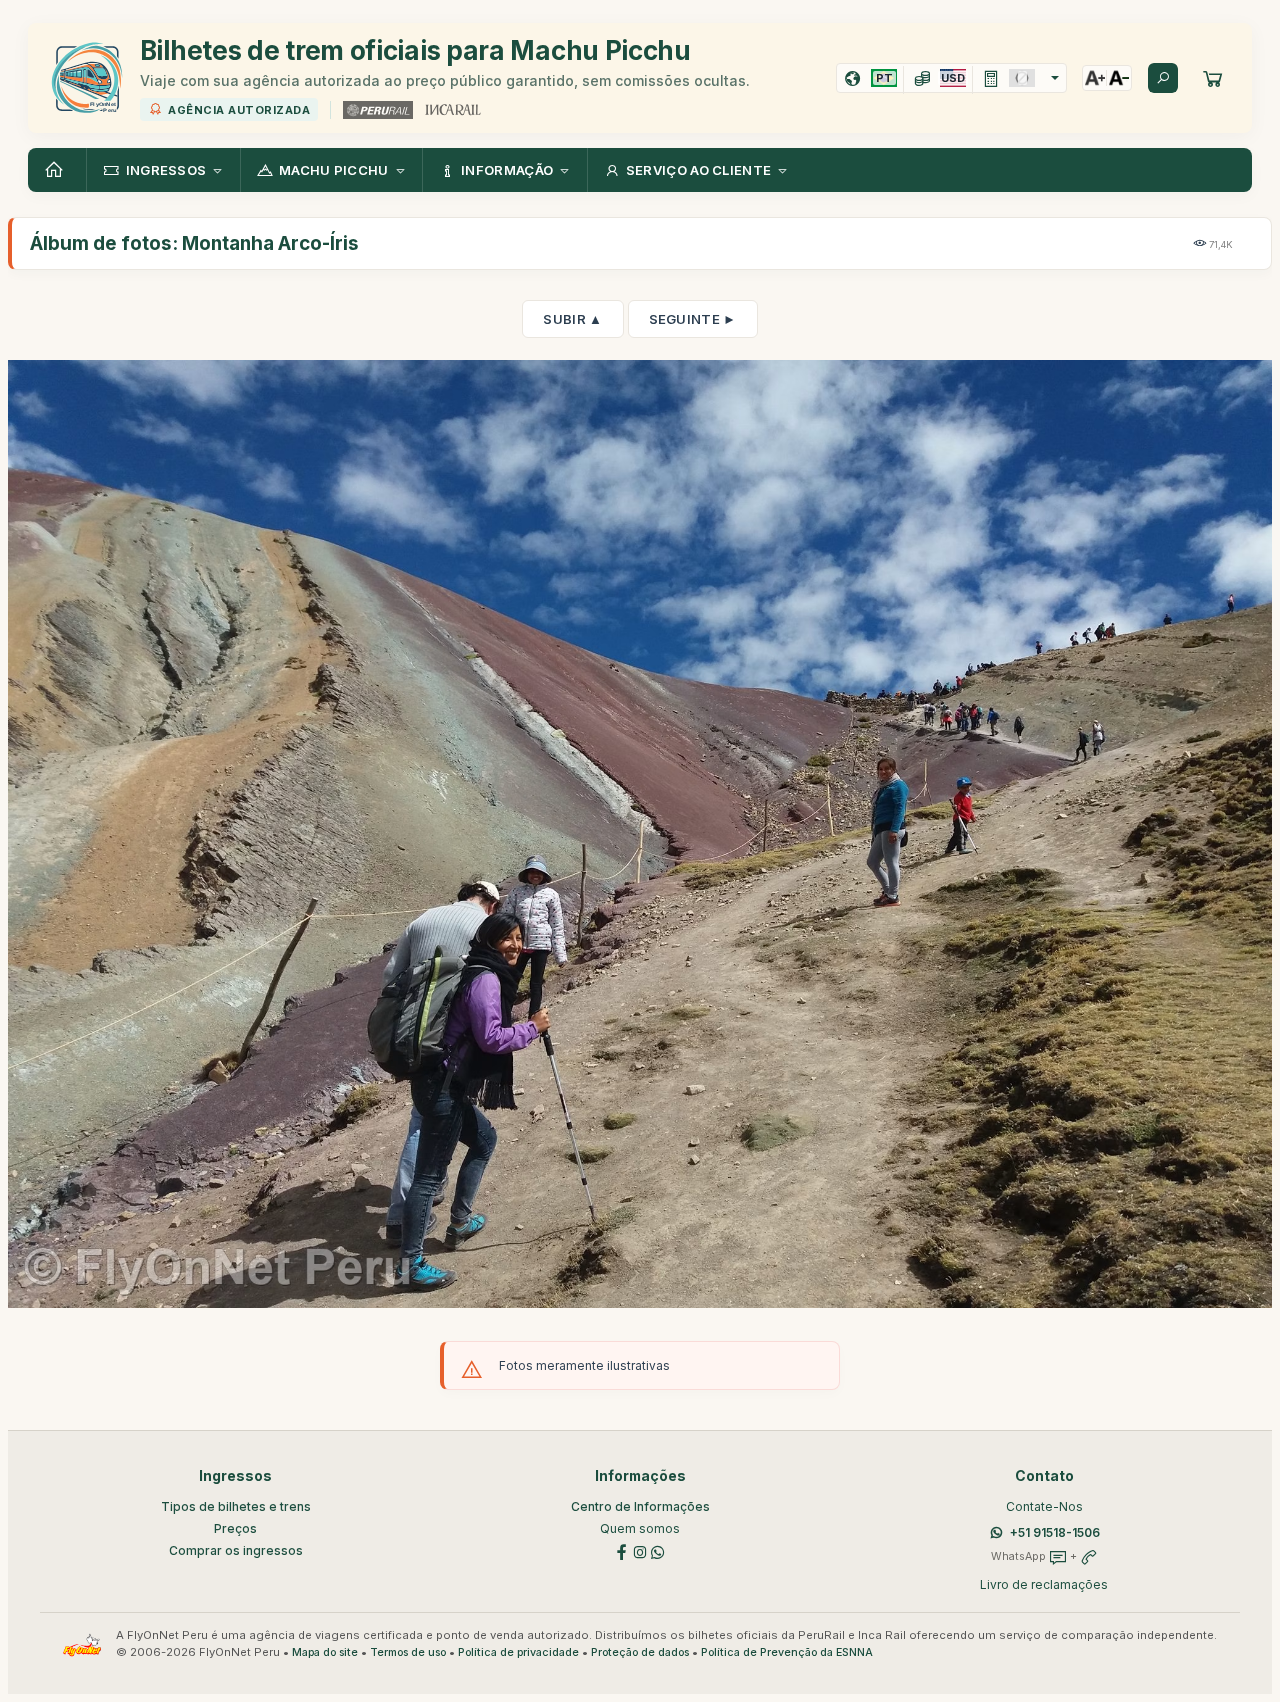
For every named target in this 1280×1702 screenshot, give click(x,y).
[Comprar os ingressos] (1213, 78)
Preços (235, 1528)
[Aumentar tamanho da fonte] (1095, 78)
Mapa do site (325, 1652)
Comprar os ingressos (236, 1550)
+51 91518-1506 (1055, 1532)
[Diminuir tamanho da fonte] (1119, 78)
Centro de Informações (640, 1506)
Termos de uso (408, 1652)
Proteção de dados (640, 1652)
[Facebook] (622, 1551)
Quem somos (640, 1528)
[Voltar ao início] (57, 170)
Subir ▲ (572, 319)
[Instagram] (640, 1551)
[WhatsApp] (658, 1551)
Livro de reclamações (1044, 1584)
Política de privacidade (518, 1652)
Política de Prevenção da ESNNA (787, 1652)
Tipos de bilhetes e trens (236, 1506)
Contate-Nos (1044, 1506)
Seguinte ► (693, 319)
